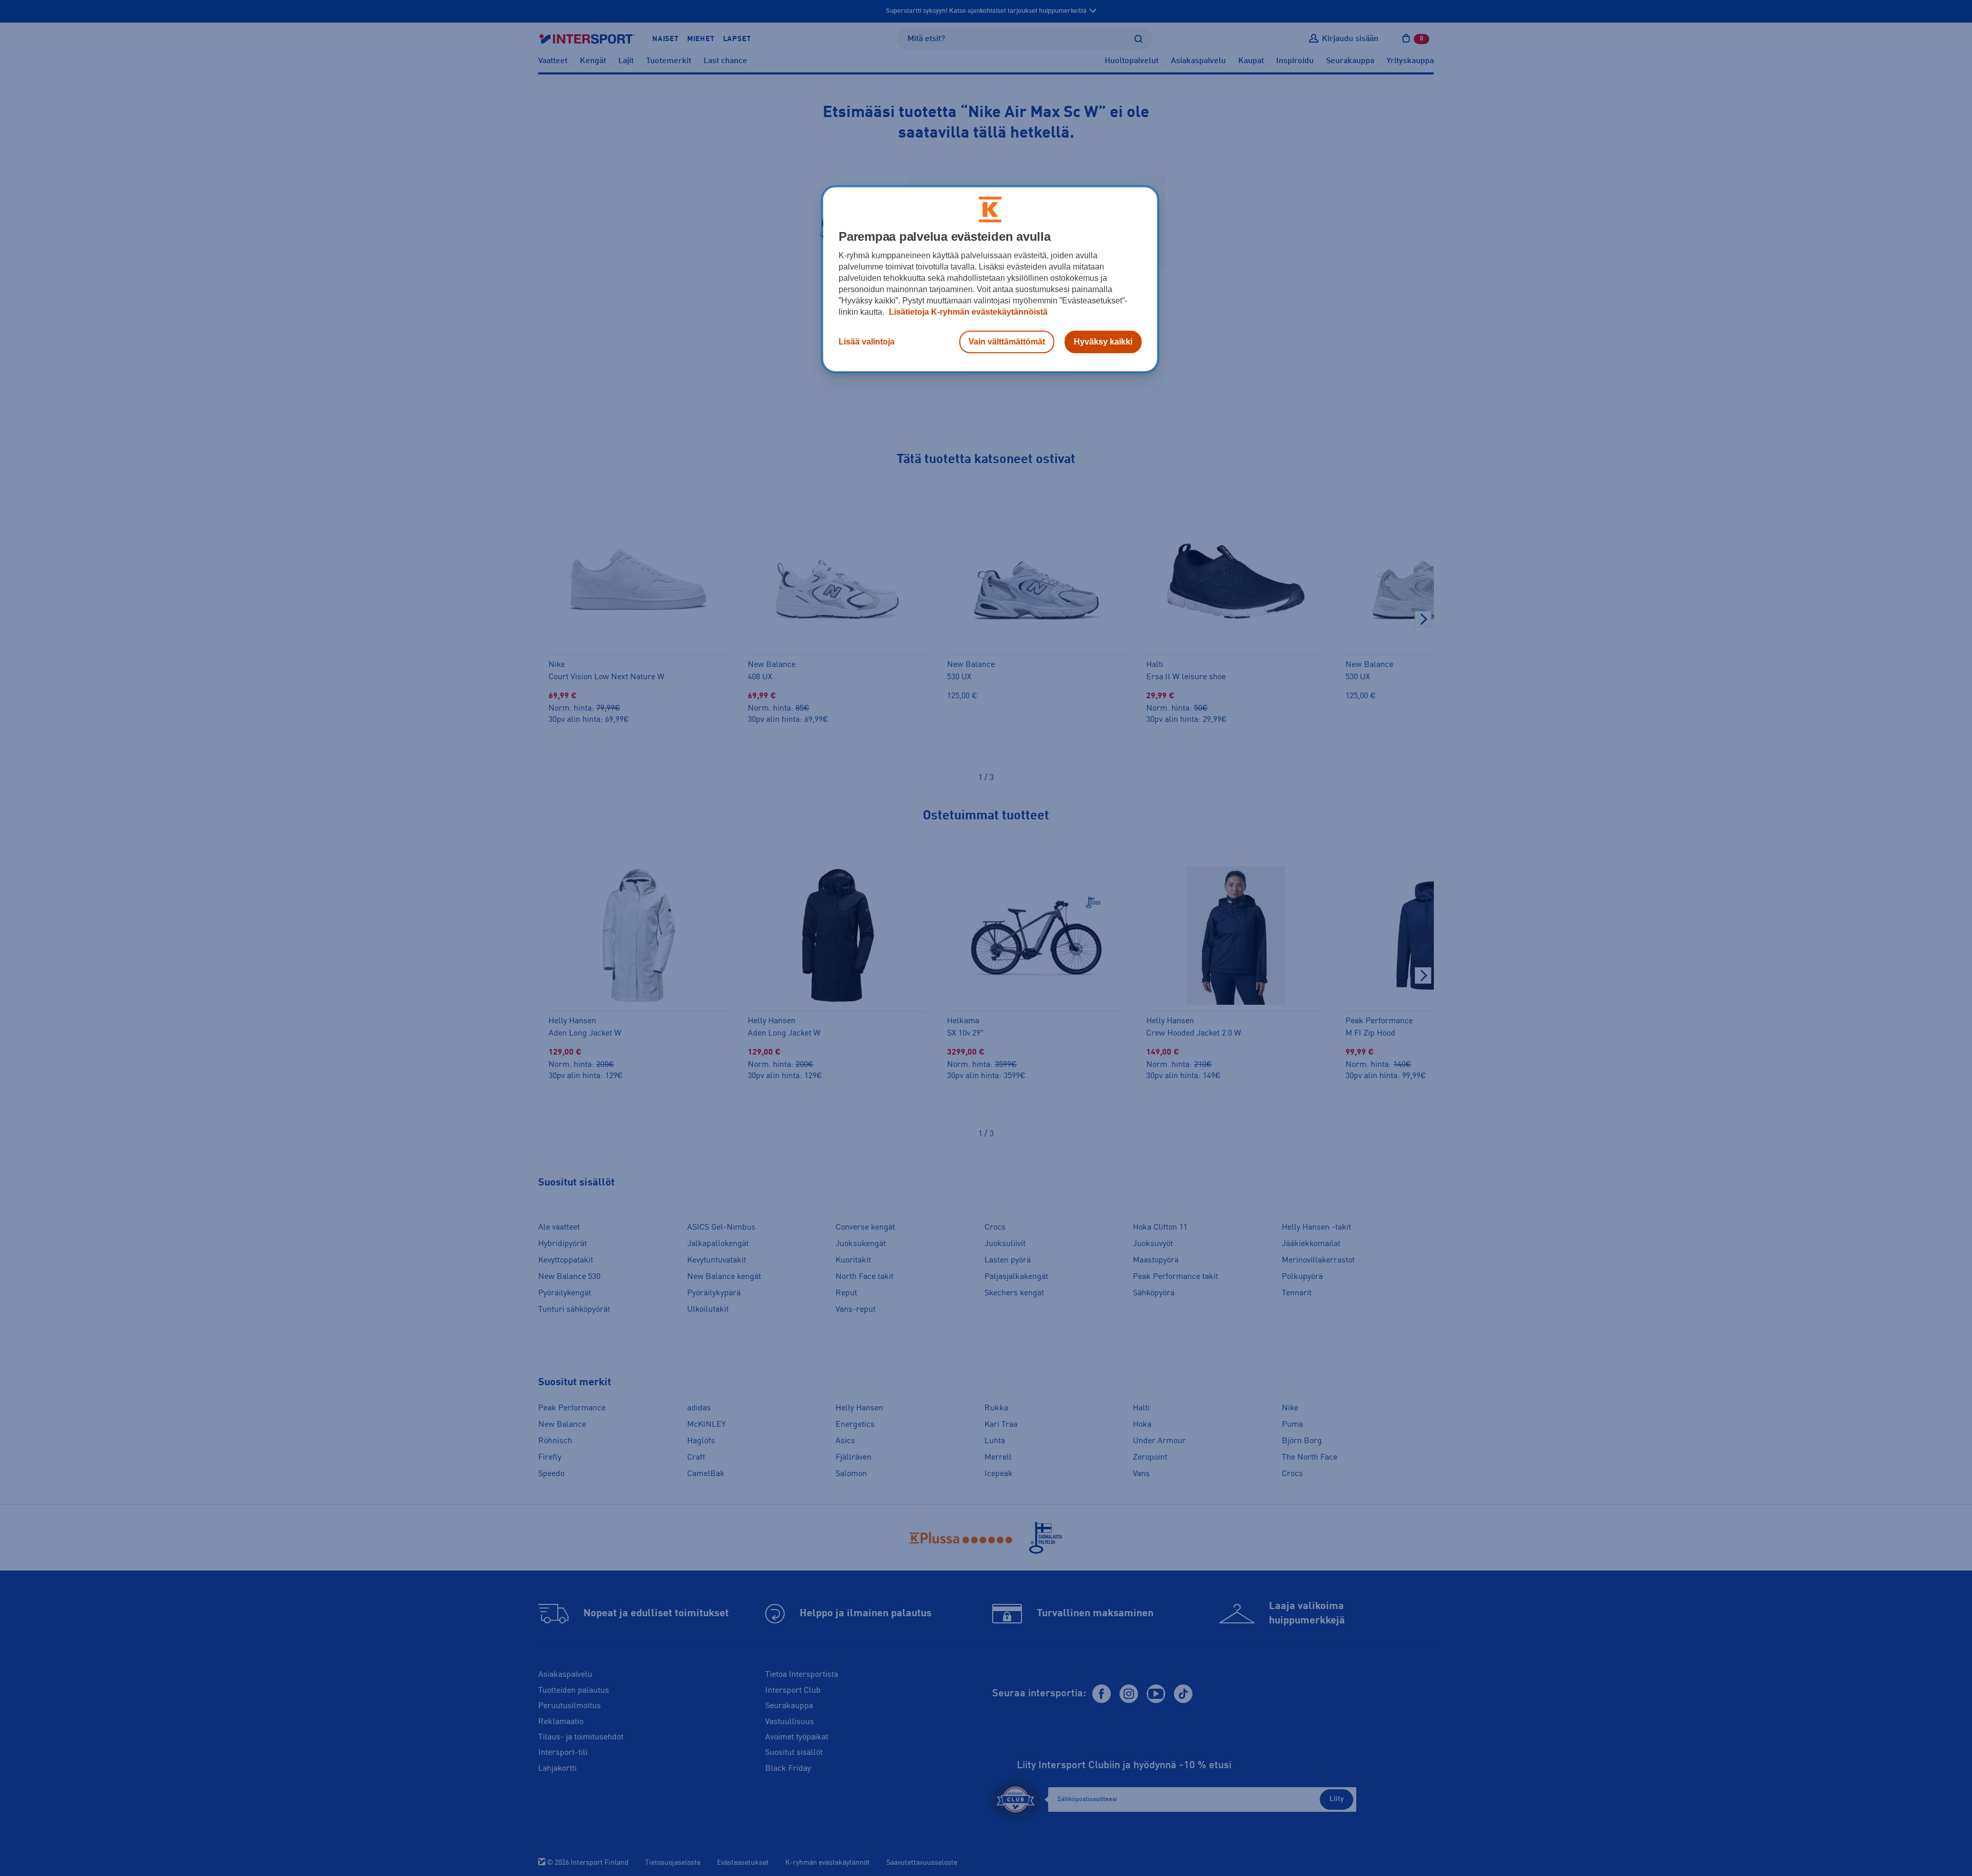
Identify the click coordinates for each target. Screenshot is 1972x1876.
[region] (990, 279)
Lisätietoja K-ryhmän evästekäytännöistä (967, 312)
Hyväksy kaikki (1103, 342)
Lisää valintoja (867, 342)
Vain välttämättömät (1007, 342)
